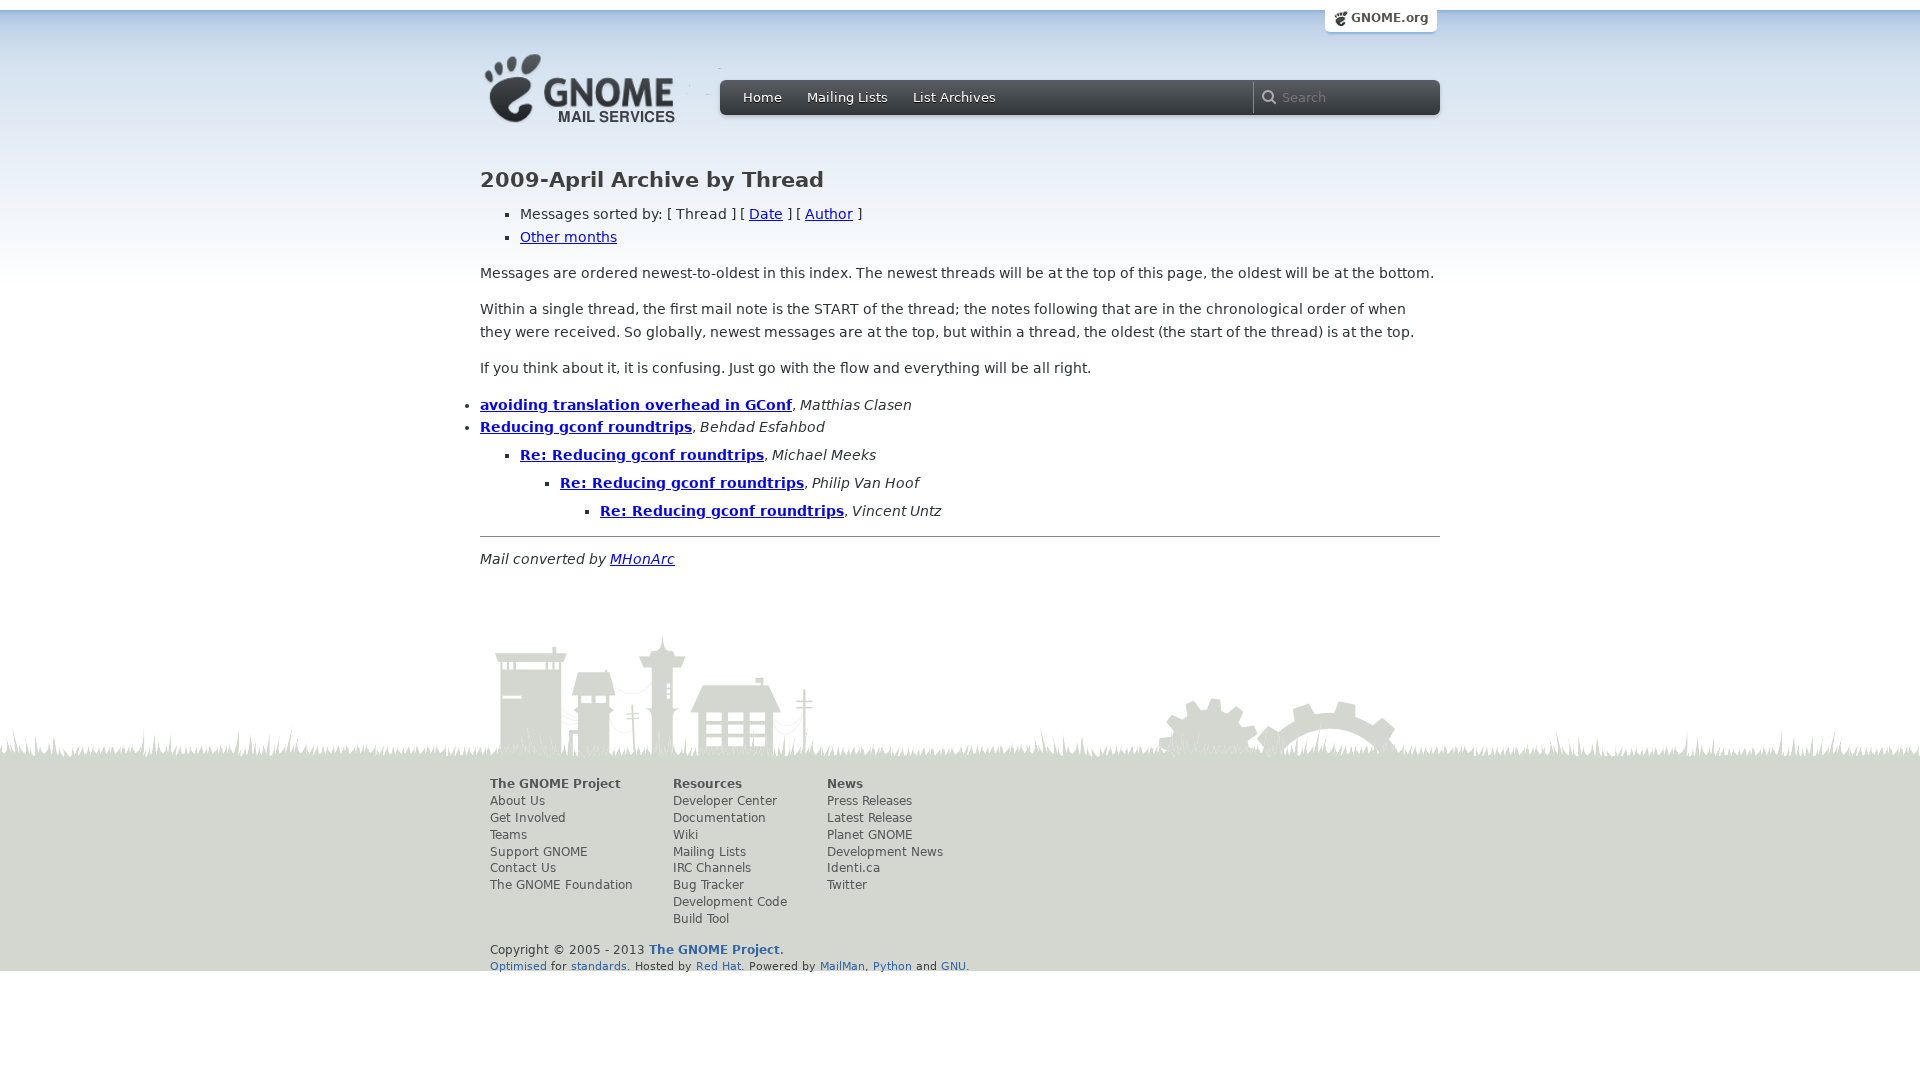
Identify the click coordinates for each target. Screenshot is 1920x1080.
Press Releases (869, 801)
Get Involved (528, 818)
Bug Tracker (708, 885)
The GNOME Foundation (561, 885)
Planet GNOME (870, 835)
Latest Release (869, 818)
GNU (953, 966)
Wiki (685, 835)
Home (762, 97)
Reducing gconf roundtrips (586, 427)
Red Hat (718, 966)
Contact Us (523, 868)
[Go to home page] (610, 128)
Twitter (847, 885)
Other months (568, 237)
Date (766, 214)
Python (892, 966)
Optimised (518, 966)
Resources (707, 784)
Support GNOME (539, 852)
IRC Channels (712, 868)
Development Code (730, 902)
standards (599, 966)
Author (829, 214)
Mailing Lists (847, 97)
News (845, 784)
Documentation (719, 818)
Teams (508, 835)
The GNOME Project (555, 784)
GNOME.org (1390, 18)
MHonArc (642, 559)
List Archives (954, 97)
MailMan (842, 966)
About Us (517, 801)
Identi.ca (853, 868)
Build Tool (701, 919)
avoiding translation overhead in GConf (636, 405)
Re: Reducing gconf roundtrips (642, 455)
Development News (885, 852)
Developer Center (725, 801)
